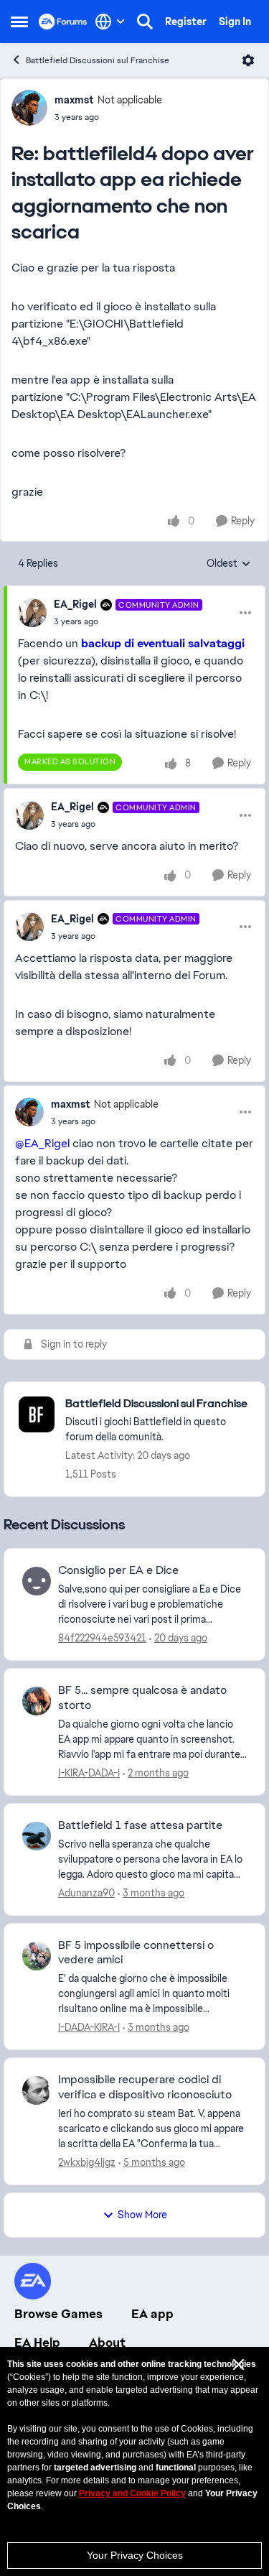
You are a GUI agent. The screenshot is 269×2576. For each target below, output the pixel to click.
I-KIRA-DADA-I (89, 1773)
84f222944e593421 (102, 1638)
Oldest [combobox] (229, 564)
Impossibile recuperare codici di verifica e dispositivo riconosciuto (145, 2087)
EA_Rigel (75, 604)
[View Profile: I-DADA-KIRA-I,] (37, 1956)
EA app (152, 2314)
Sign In (235, 22)
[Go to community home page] (63, 22)
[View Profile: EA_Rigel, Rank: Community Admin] (32, 613)
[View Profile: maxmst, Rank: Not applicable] (29, 108)
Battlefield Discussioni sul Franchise (98, 60)
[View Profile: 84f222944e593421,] (37, 1581)
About (107, 2343)
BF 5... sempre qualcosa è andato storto (142, 1698)
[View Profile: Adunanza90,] (37, 1836)
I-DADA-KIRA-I (89, 2027)
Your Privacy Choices (135, 2555)
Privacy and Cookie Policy (132, 2493)
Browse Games (58, 2314)
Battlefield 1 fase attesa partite (140, 1825)
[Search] (145, 22)
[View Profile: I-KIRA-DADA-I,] (37, 1701)
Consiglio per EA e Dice (118, 1570)
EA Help (37, 2343)
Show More (142, 2215)
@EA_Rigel (42, 1143)
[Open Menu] (248, 60)
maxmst (74, 100)
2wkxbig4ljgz (87, 2162)
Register (186, 22)
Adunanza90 (86, 1893)
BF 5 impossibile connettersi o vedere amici (136, 1953)
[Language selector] (110, 22)
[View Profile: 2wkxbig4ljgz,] (37, 2090)
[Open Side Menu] (19, 22)
